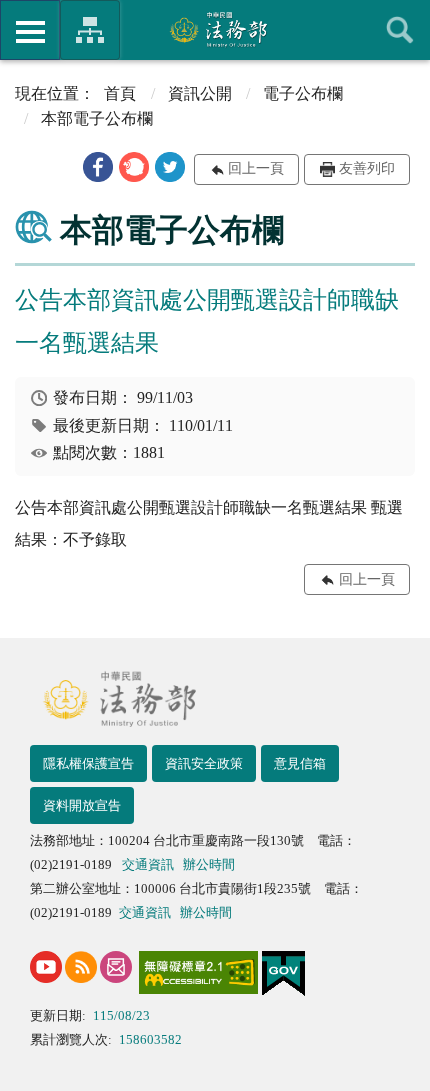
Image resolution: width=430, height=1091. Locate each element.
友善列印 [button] (367, 168)
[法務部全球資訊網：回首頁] (215, 29)
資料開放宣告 (82, 805)
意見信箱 (300, 763)
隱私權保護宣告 (88, 763)
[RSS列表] (81, 967)
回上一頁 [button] (256, 168)
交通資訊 (148, 864)
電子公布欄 (303, 93)
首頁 (120, 93)
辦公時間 (209, 864)
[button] (98, 167)
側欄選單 (30, 30)
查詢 (400, 30)
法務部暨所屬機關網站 (90, 30)
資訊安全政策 (204, 763)
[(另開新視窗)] (46, 967)
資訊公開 (200, 93)
